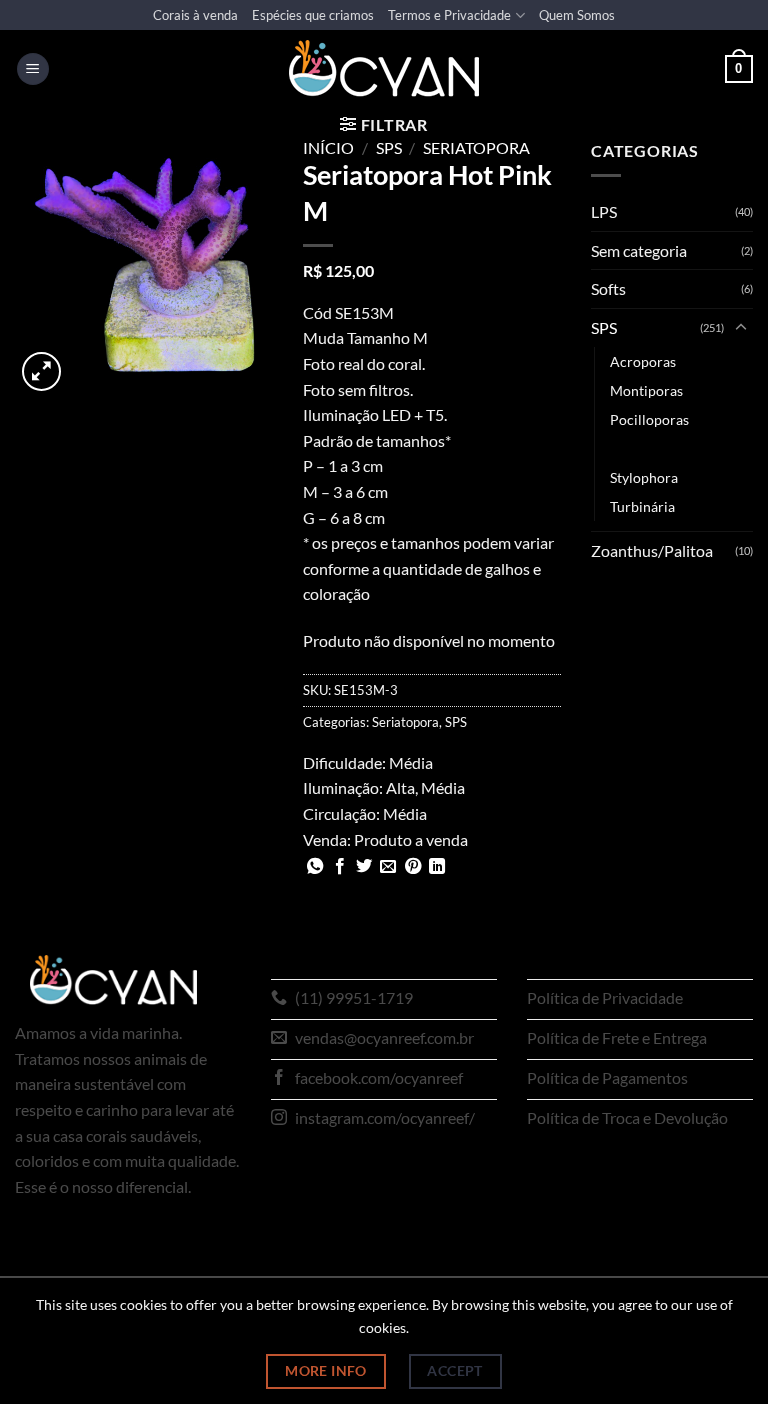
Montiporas (646, 390)
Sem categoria (639, 250)
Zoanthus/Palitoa (652, 550)
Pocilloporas (649, 419)
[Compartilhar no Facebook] (340, 867)
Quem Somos (577, 15)
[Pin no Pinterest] (413, 867)
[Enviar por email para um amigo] (388, 867)
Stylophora (644, 477)
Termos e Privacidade (449, 15)
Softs (608, 288)
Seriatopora (476, 147)
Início (328, 147)
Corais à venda (195, 15)
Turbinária (642, 506)
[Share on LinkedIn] (437, 867)
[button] (33, 69)
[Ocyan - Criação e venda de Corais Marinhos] (384, 68)
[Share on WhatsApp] (315, 867)
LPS (604, 211)
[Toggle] (741, 328)
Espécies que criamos (313, 15)
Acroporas (643, 361)
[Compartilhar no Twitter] (364, 867)
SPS (389, 147)
